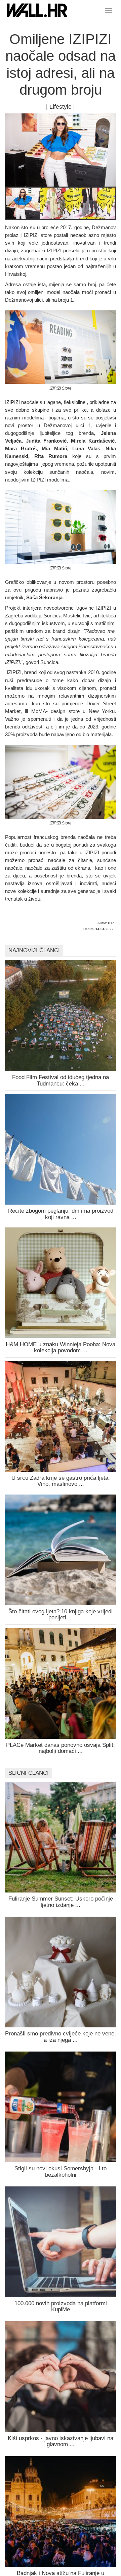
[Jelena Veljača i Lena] (56, 204)
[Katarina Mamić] (23, 204)
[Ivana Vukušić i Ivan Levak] (90, 204)
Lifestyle (61, 107)
